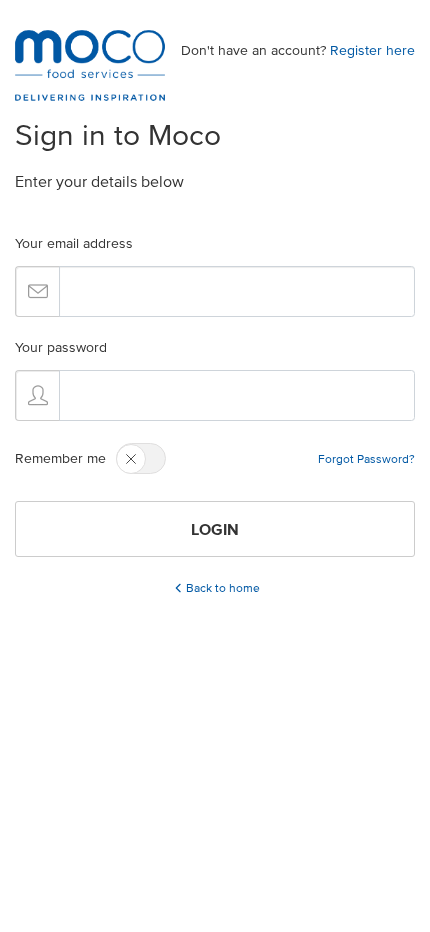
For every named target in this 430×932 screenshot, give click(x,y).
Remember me (60, 458)
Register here (372, 50)
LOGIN (215, 529)
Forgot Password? (366, 458)
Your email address (74, 243)
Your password (61, 347)
